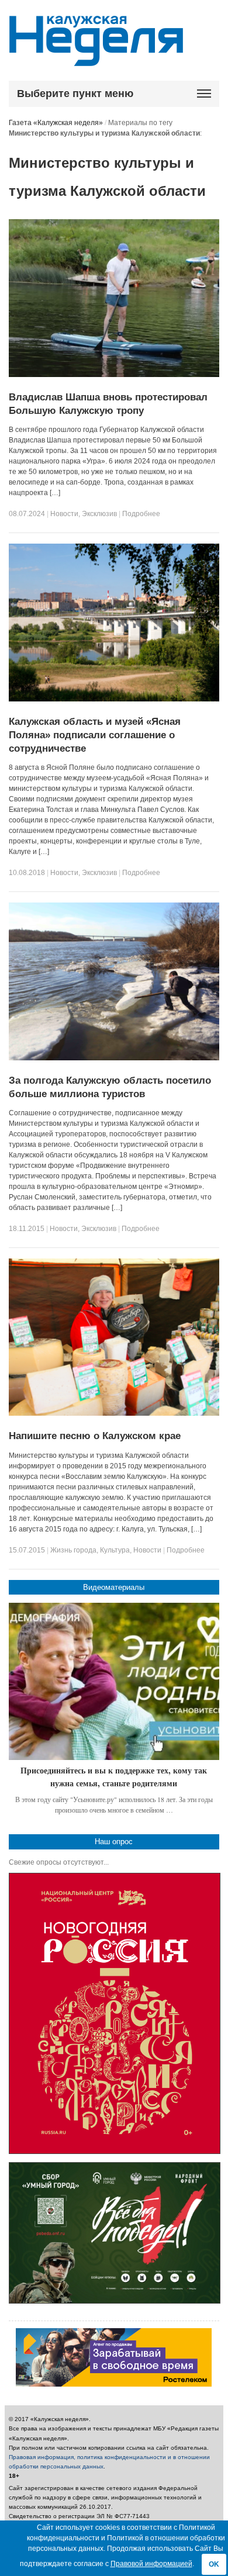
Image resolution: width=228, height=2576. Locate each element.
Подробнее (141, 514)
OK (214, 2564)
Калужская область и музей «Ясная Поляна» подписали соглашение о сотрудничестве (95, 735)
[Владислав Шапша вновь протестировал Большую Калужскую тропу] (114, 375)
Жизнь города (73, 1550)
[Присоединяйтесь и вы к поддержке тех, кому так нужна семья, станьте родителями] (114, 1682)
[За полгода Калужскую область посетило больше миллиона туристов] (114, 1058)
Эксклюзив (99, 514)
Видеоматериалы (114, 1587)
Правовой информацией (151, 2564)
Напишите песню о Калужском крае (95, 1436)
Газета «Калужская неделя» (56, 123)
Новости (64, 514)
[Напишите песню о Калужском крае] (114, 1413)
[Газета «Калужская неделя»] (96, 59)
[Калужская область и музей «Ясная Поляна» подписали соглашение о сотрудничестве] (114, 699)
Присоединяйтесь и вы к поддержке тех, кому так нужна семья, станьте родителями (114, 1777)
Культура (115, 1550)
